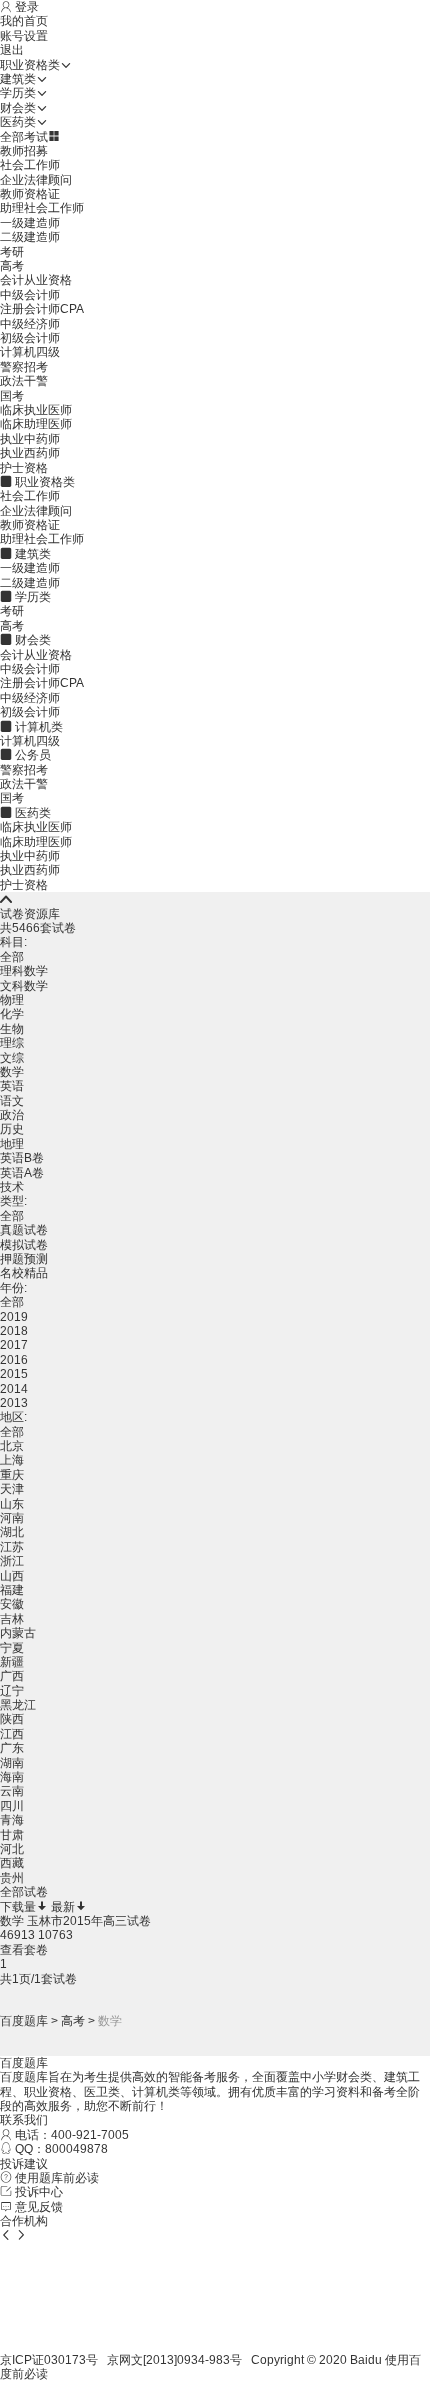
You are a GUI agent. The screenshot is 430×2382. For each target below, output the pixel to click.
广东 (12, 1748)
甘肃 (12, 1835)
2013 (14, 1403)
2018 (14, 1331)
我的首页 (24, 21)
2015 (14, 1374)
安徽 (12, 1604)
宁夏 (12, 1648)
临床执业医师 (36, 410)
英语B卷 (22, 1158)
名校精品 (24, 1273)
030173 (65, 2360)
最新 (63, 1907)
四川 (12, 1806)
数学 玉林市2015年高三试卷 (75, 1921)
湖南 (12, 1763)
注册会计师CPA (42, 309)
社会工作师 (30, 165)
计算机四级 (30, 352)
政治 (12, 1115)
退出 (12, 50)
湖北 (12, 1532)
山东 (12, 1504)
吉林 (12, 1619)
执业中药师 (30, 439)
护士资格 (24, 468)
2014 (14, 1389)
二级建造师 (30, 237)
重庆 (12, 1475)
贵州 (12, 1878)
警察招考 (24, 367)
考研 (12, 252)
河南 (12, 1518)
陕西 (12, 1719)
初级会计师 (30, 338)
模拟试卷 (24, 1245)
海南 (12, 1777)
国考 (12, 396)
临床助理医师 (36, 424)
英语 (12, 1086)
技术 (12, 1187)
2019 (14, 1317)
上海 (12, 1460)
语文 (12, 1101)
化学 (12, 1014)
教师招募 (24, 151)
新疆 (12, 1662)
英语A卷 (22, 1173)
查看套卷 (24, 1950)
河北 (12, 1849)
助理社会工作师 (42, 208)
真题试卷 (24, 1230)
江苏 (12, 1547)
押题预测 (24, 1259)
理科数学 (24, 971)
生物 (12, 1029)
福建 (12, 1590)
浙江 (12, 1561)
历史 (12, 1129)
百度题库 (24, 2021)
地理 (12, 1144)
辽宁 (12, 1691)
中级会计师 (30, 295)
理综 (12, 1043)
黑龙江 (18, 1705)
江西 (12, 1734)
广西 (12, 1676)
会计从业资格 (36, 280)
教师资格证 (30, 194)
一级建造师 (30, 223)
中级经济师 (30, 324)
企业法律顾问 (36, 180)
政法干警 (24, 381)
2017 (14, 1345)
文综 (12, 1058)
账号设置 (24, 36)
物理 (12, 1000)
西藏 (12, 1863)
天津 (12, 1489)
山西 (12, 1576)
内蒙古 (18, 1633)
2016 (14, 1360)
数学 (12, 1072)
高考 (12, 266)
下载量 (18, 1907)
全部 (12, 957)
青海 (12, 1820)
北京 (12, 1446)
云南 (12, 1791)
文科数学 (24, 986)
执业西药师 (30, 453)
